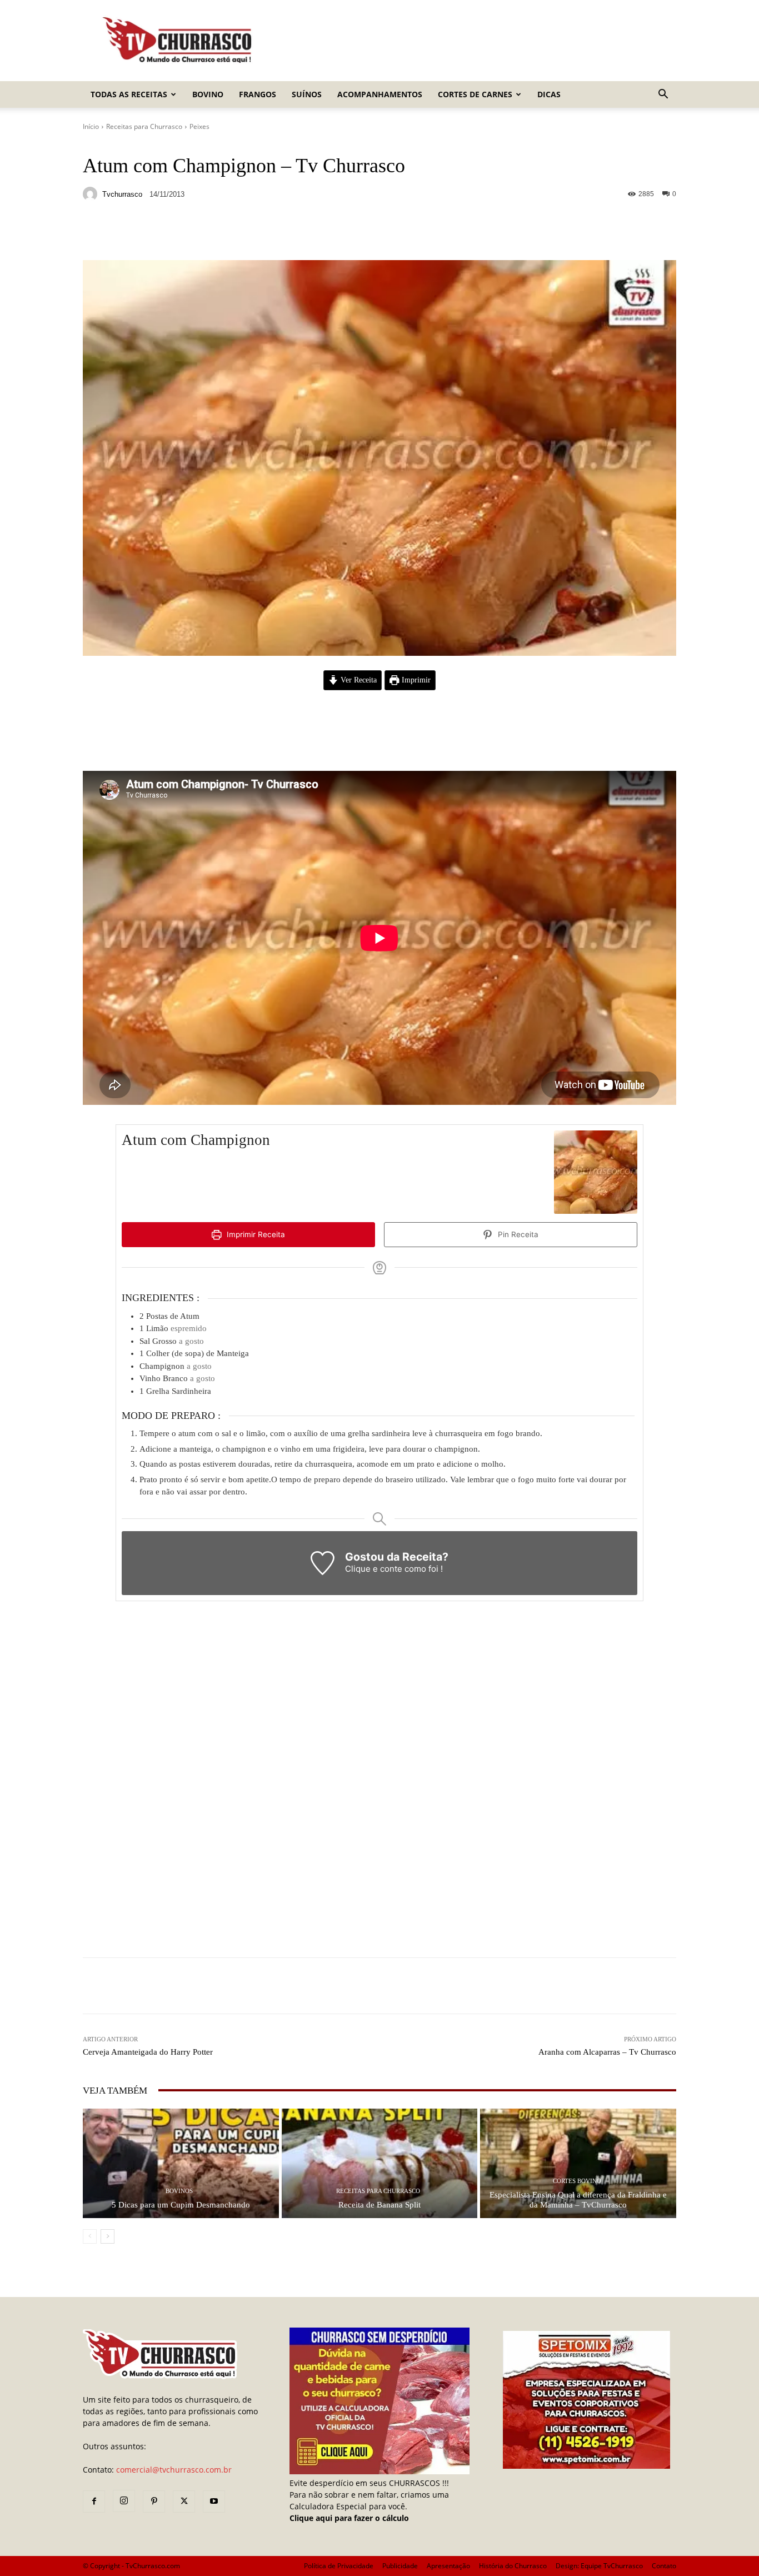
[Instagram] (124, 2501)
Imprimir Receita (255, 1234)
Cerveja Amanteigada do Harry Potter (148, 2052)
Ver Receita (358, 680)
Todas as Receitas (129, 94)
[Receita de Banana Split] (380, 2163)
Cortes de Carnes (475, 94)
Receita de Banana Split (379, 2205)
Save (219, 234)
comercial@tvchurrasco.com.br (174, 2470)
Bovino (208, 94)
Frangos (258, 94)
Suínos (307, 94)
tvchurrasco (122, 194)
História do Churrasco (513, 2566)
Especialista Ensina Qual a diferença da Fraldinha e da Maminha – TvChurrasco (578, 2200)
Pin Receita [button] (517, 1234)
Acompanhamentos (380, 94)
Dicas (549, 94)
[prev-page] (90, 2236)
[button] (663, 95)
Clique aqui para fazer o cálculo (349, 2518)
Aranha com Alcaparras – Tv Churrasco (607, 2052)
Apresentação (448, 2566)
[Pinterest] (154, 2502)
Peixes (199, 126)
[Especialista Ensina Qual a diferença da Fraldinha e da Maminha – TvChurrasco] (578, 2163)
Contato (664, 2566)
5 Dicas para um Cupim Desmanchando (181, 2205)
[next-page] (108, 2236)
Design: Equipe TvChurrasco (599, 2566)
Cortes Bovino (577, 2181)
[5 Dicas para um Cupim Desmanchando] (181, 2163)
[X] (184, 2502)
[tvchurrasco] (92, 194)
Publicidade (400, 2566)
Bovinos (179, 2191)
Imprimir (415, 680)
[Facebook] (94, 2502)
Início (91, 126)
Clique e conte (375, 1569)
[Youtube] (214, 2502)
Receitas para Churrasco (144, 126)
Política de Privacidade (339, 2566)
